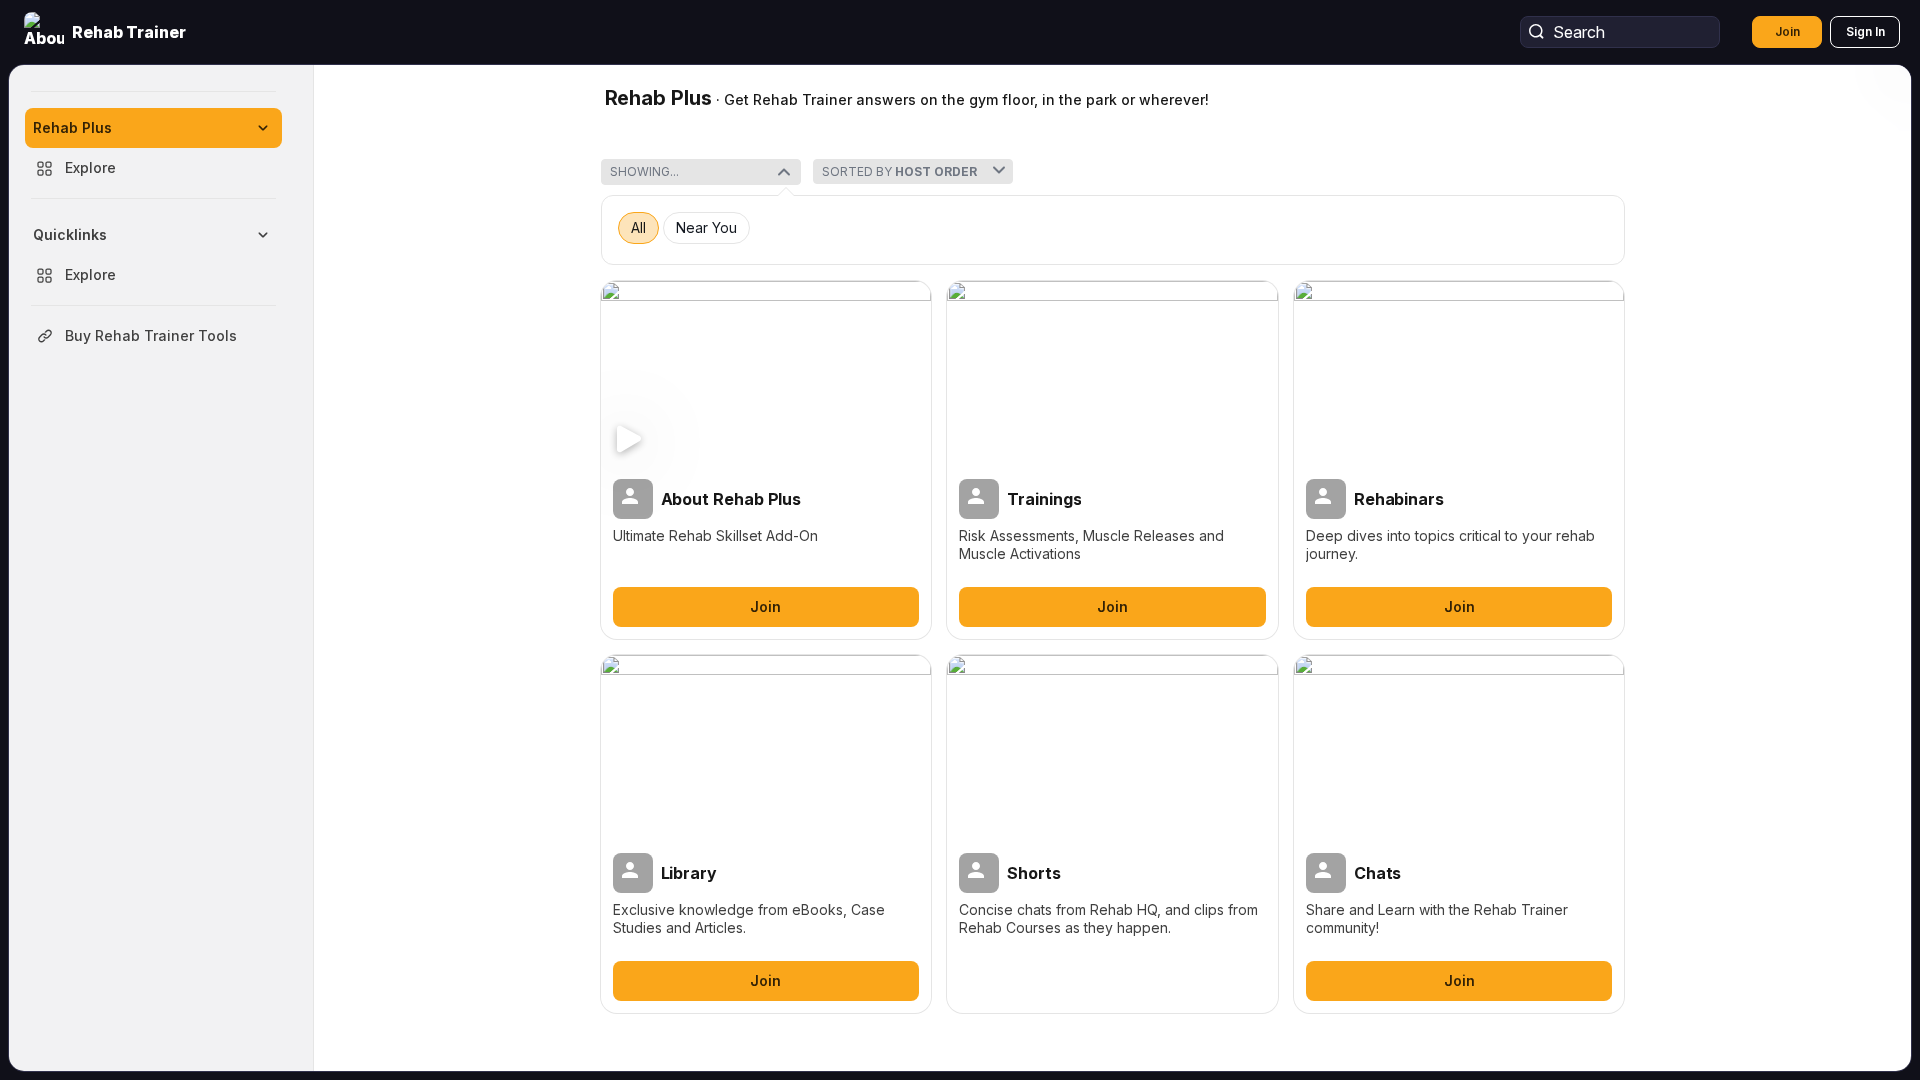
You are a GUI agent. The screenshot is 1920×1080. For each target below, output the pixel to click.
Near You (706, 228)
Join (1787, 31)
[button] (107, 32)
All (638, 228)
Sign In (1865, 31)
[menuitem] (153, 148)
